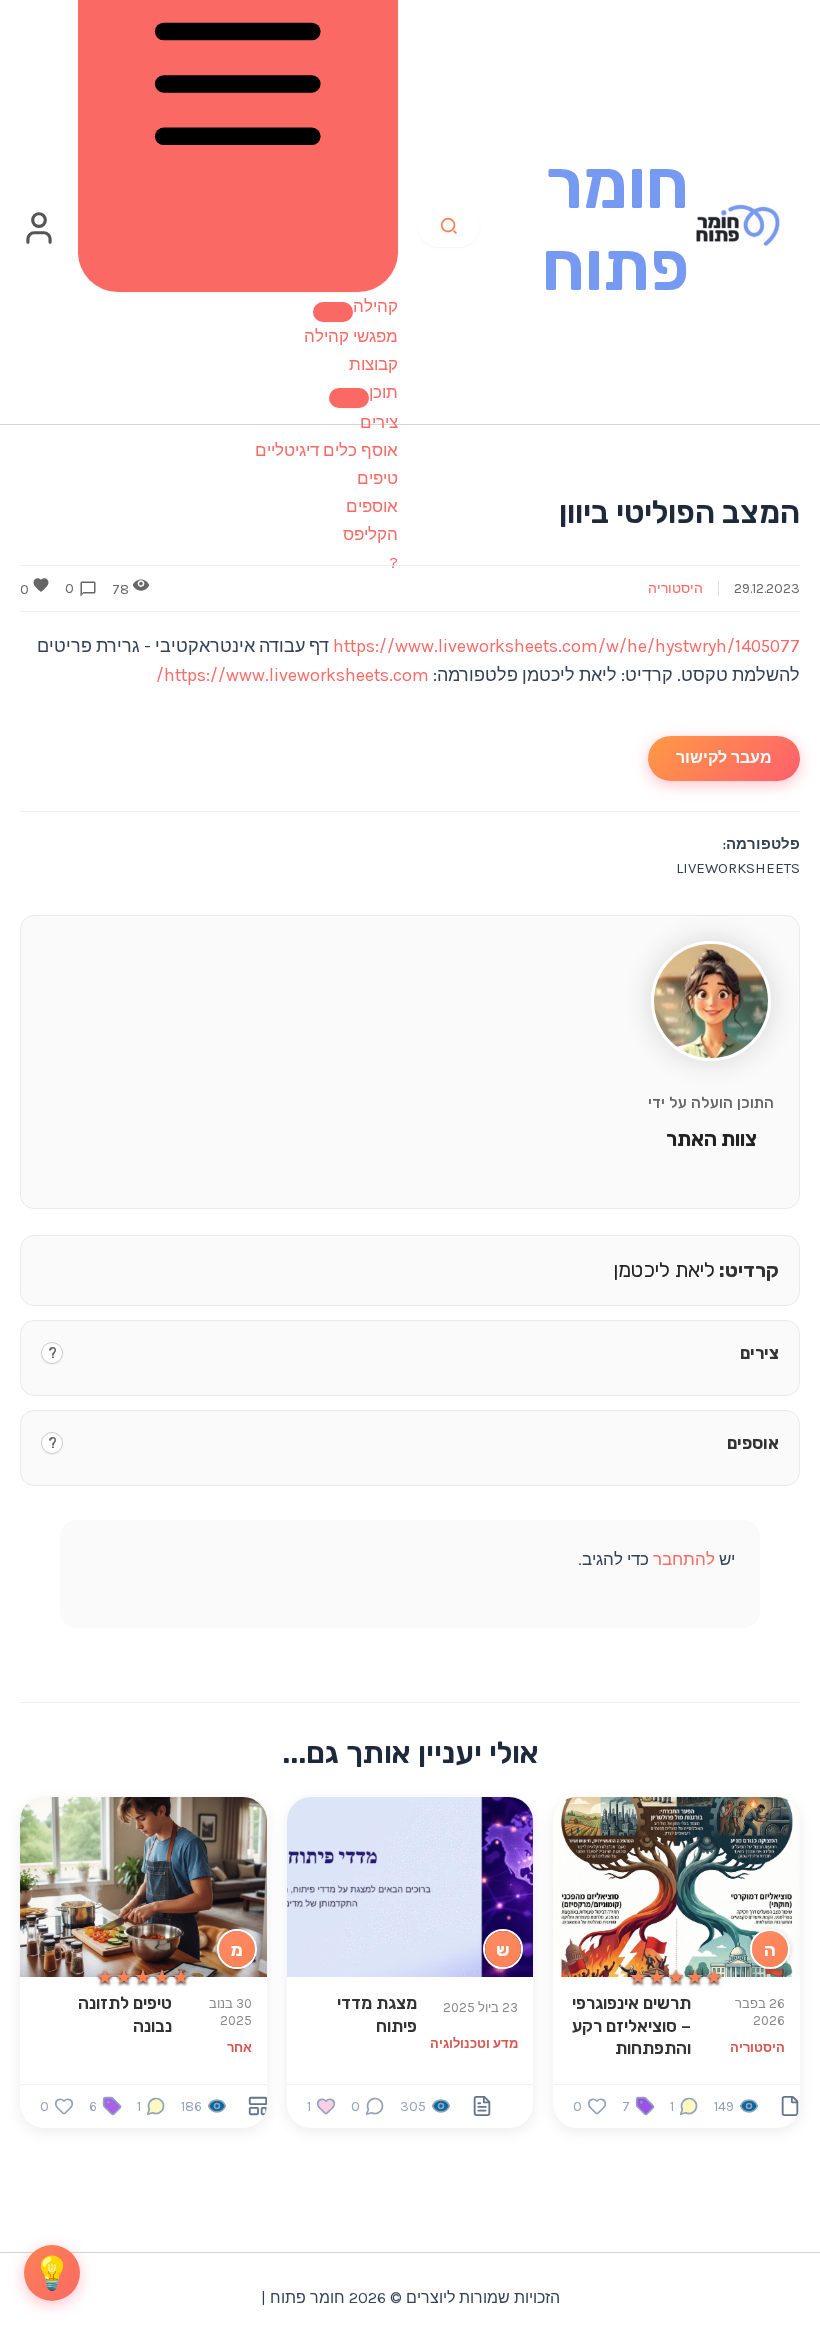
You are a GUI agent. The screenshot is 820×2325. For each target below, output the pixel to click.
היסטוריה (675, 588)
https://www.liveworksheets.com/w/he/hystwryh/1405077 (566, 646)
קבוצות (373, 364)
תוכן (383, 392)
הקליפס (370, 534)
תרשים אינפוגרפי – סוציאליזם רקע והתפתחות (631, 2025)
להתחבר (684, 1559)
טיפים (377, 478)
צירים (379, 422)
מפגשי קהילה (351, 336)
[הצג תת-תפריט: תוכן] (349, 398)
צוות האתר (711, 1139)
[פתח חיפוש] (449, 226)
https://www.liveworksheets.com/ (292, 675)
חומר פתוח (615, 225)
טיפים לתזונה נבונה (125, 2014)
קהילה (375, 306)
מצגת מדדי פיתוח (377, 2014)
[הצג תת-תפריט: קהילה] (333, 312)
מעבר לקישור (724, 757)
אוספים (372, 506)
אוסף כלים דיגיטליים (326, 450)
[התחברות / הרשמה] (39, 241)
